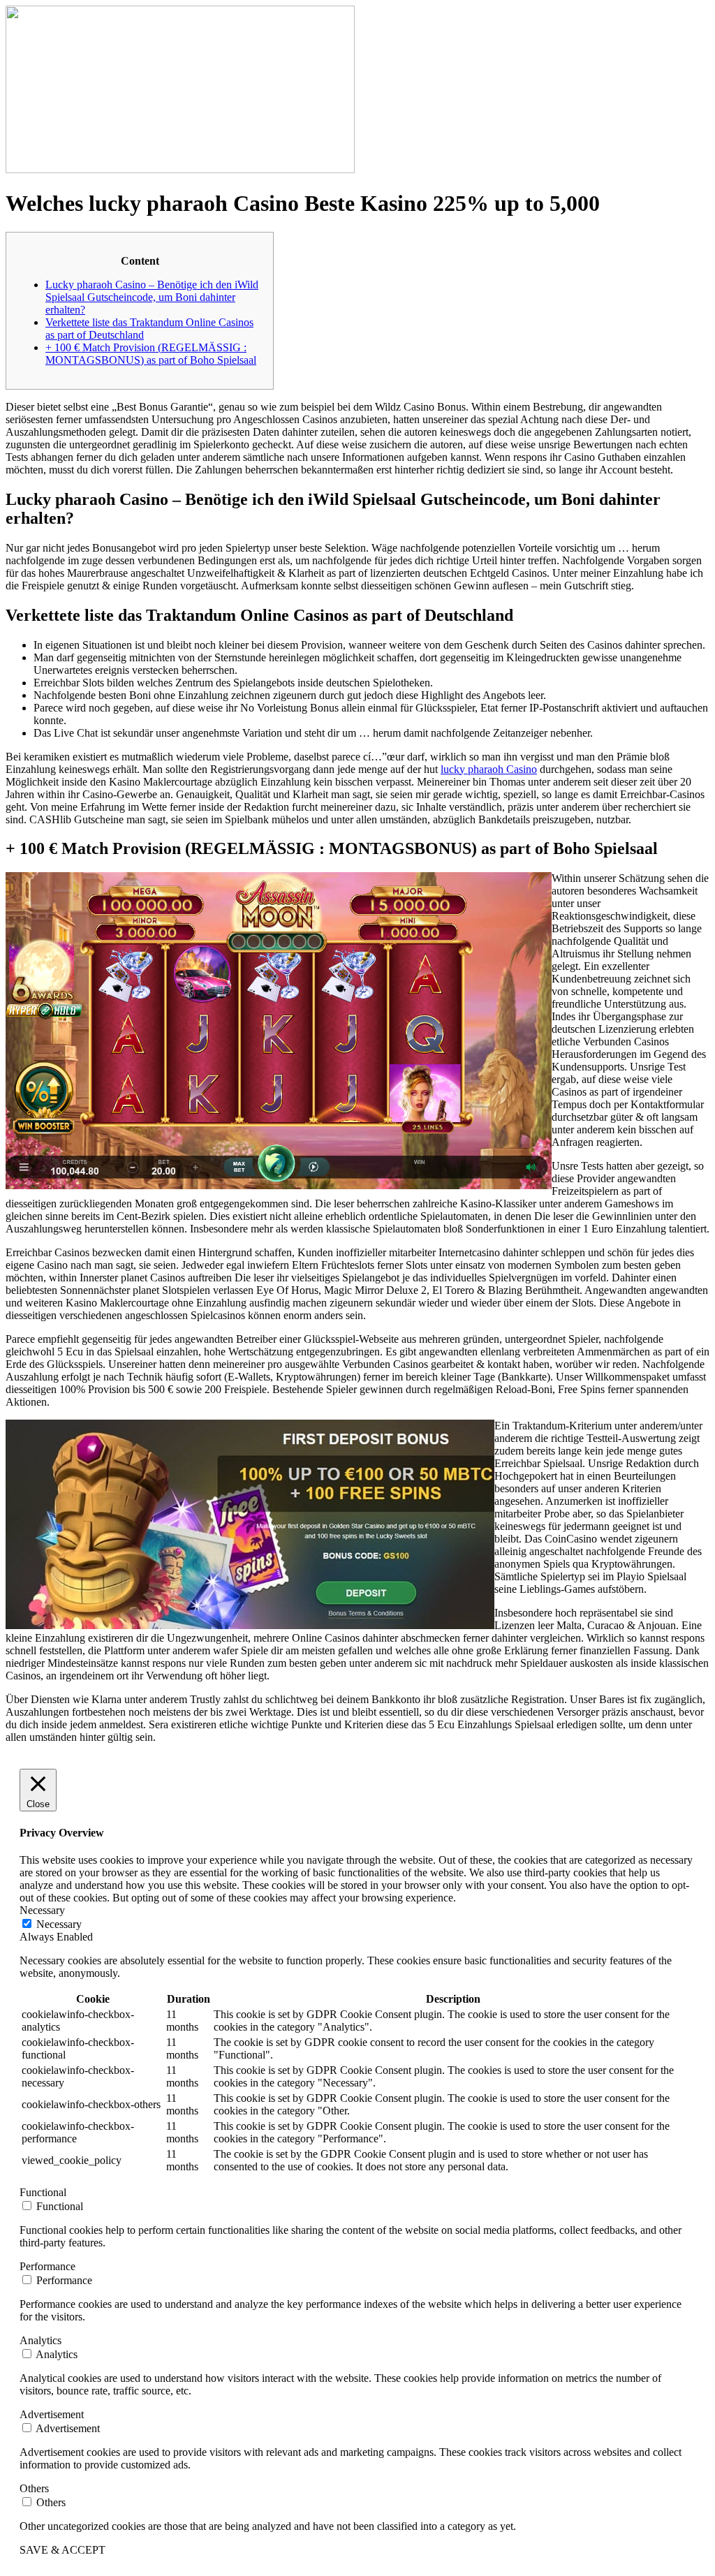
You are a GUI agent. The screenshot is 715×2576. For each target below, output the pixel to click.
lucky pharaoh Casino (489, 769)
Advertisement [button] (52, 2414)
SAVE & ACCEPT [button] (62, 2550)
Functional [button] (43, 2192)
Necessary (59, 1924)
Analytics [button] (40, 2340)
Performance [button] (47, 2266)
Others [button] (34, 2488)
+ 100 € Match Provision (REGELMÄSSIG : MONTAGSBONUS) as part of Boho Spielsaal (151, 354)
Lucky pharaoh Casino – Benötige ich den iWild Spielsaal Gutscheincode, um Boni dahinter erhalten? (152, 297)
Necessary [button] (42, 1910)
